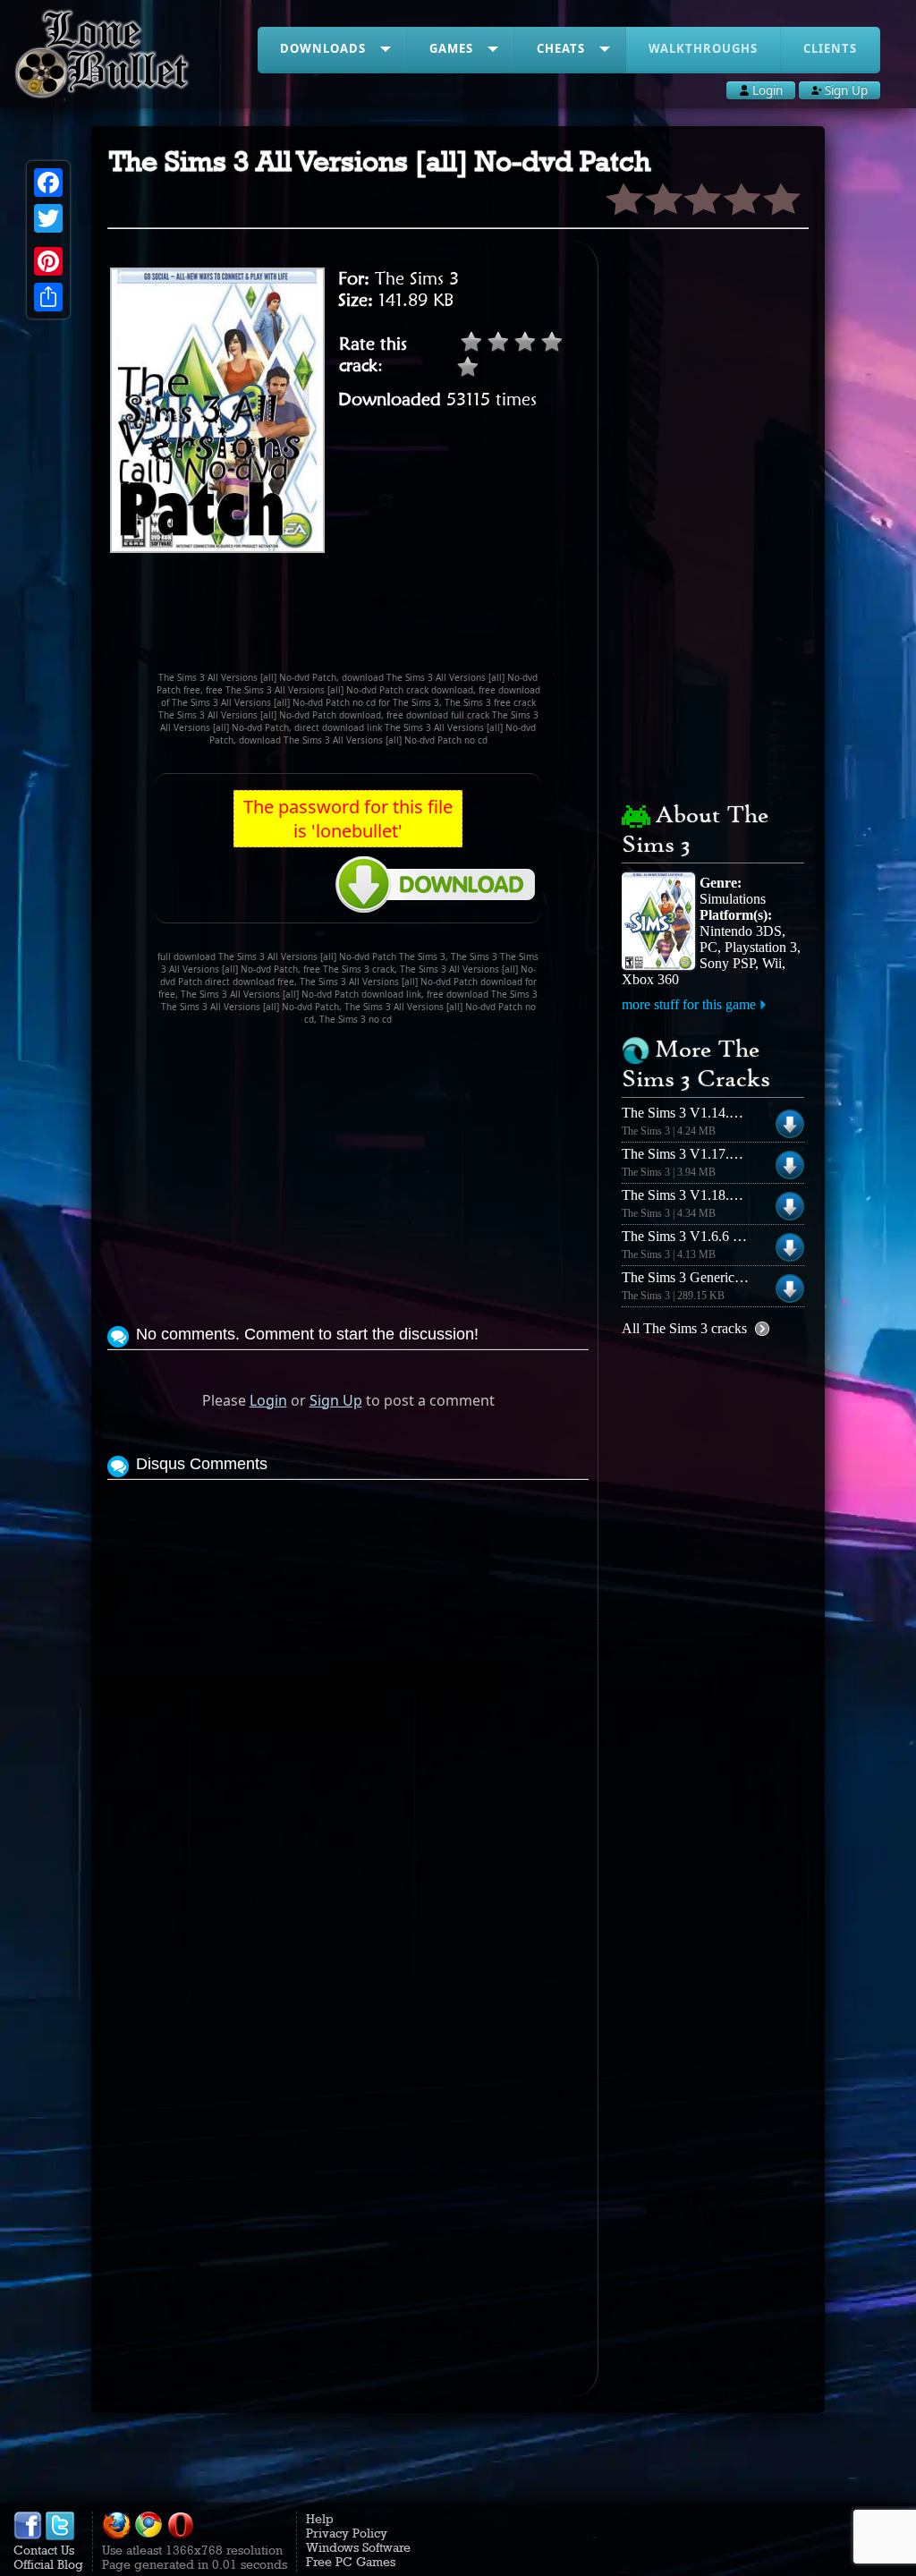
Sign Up (336, 1400)
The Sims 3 (417, 278)
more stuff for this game (689, 1004)
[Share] (48, 297)
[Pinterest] (48, 261)
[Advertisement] (433, 620)
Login (268, 1400)
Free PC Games (351, 2562)
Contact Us (44, 2550)
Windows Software (358, 2547)
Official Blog (48, 2564)
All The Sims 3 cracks (684, 1328)
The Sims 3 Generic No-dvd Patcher (725, 1277)
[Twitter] (48, 218)
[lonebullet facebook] (28, 2536)
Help (320, 2519)
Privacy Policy (347, 2533)
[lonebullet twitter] (60, 2536)
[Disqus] (348, 1708)
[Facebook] (48, 183)
